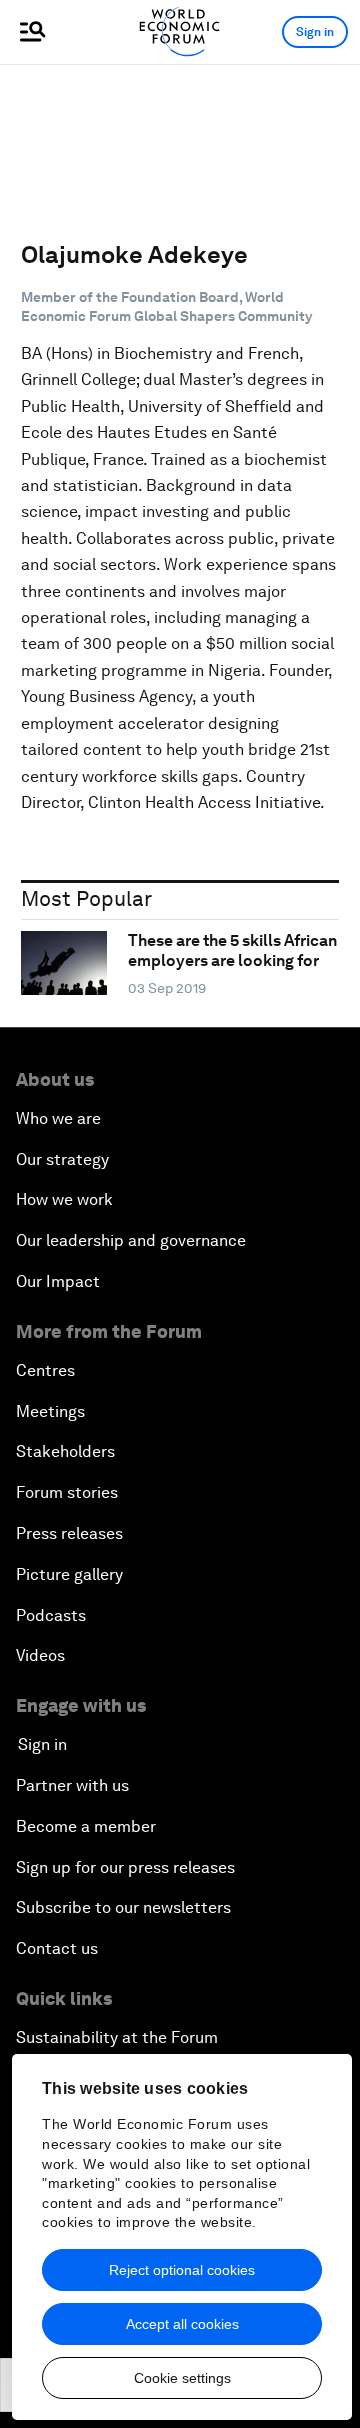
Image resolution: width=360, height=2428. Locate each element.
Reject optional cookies (182, 2270)
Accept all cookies (182, 2324)
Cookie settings (182, 2378)
